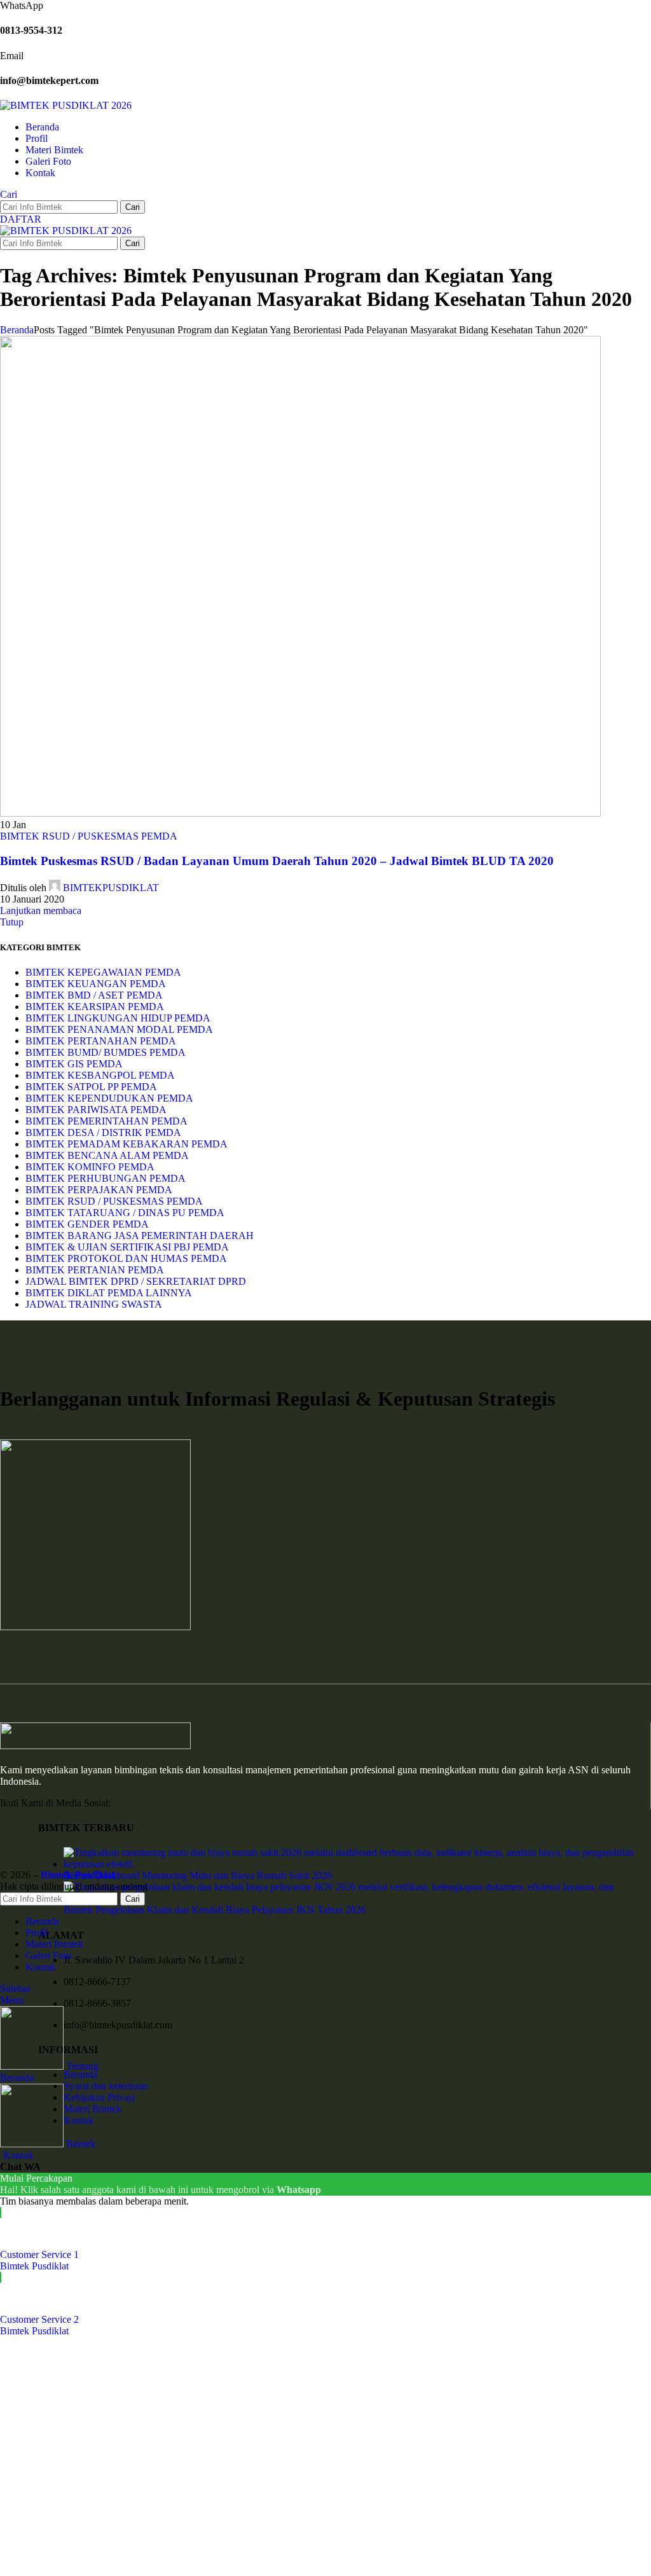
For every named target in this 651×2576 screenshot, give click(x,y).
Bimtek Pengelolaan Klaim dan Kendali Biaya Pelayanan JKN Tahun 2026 (215, 1910)
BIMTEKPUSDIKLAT (111, 888)
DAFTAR (21, 219)
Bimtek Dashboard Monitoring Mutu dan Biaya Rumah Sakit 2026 (198, 1875)
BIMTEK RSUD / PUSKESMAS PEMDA (89, 836)
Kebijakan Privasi (99, 2097)
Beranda (17, 330)
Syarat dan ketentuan (106, 2086)
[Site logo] (66, 105)
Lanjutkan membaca (41, 911)
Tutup (12, 922)
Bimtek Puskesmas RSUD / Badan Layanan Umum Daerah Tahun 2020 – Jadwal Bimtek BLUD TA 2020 (277, 861)
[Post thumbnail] (357, 1864)
